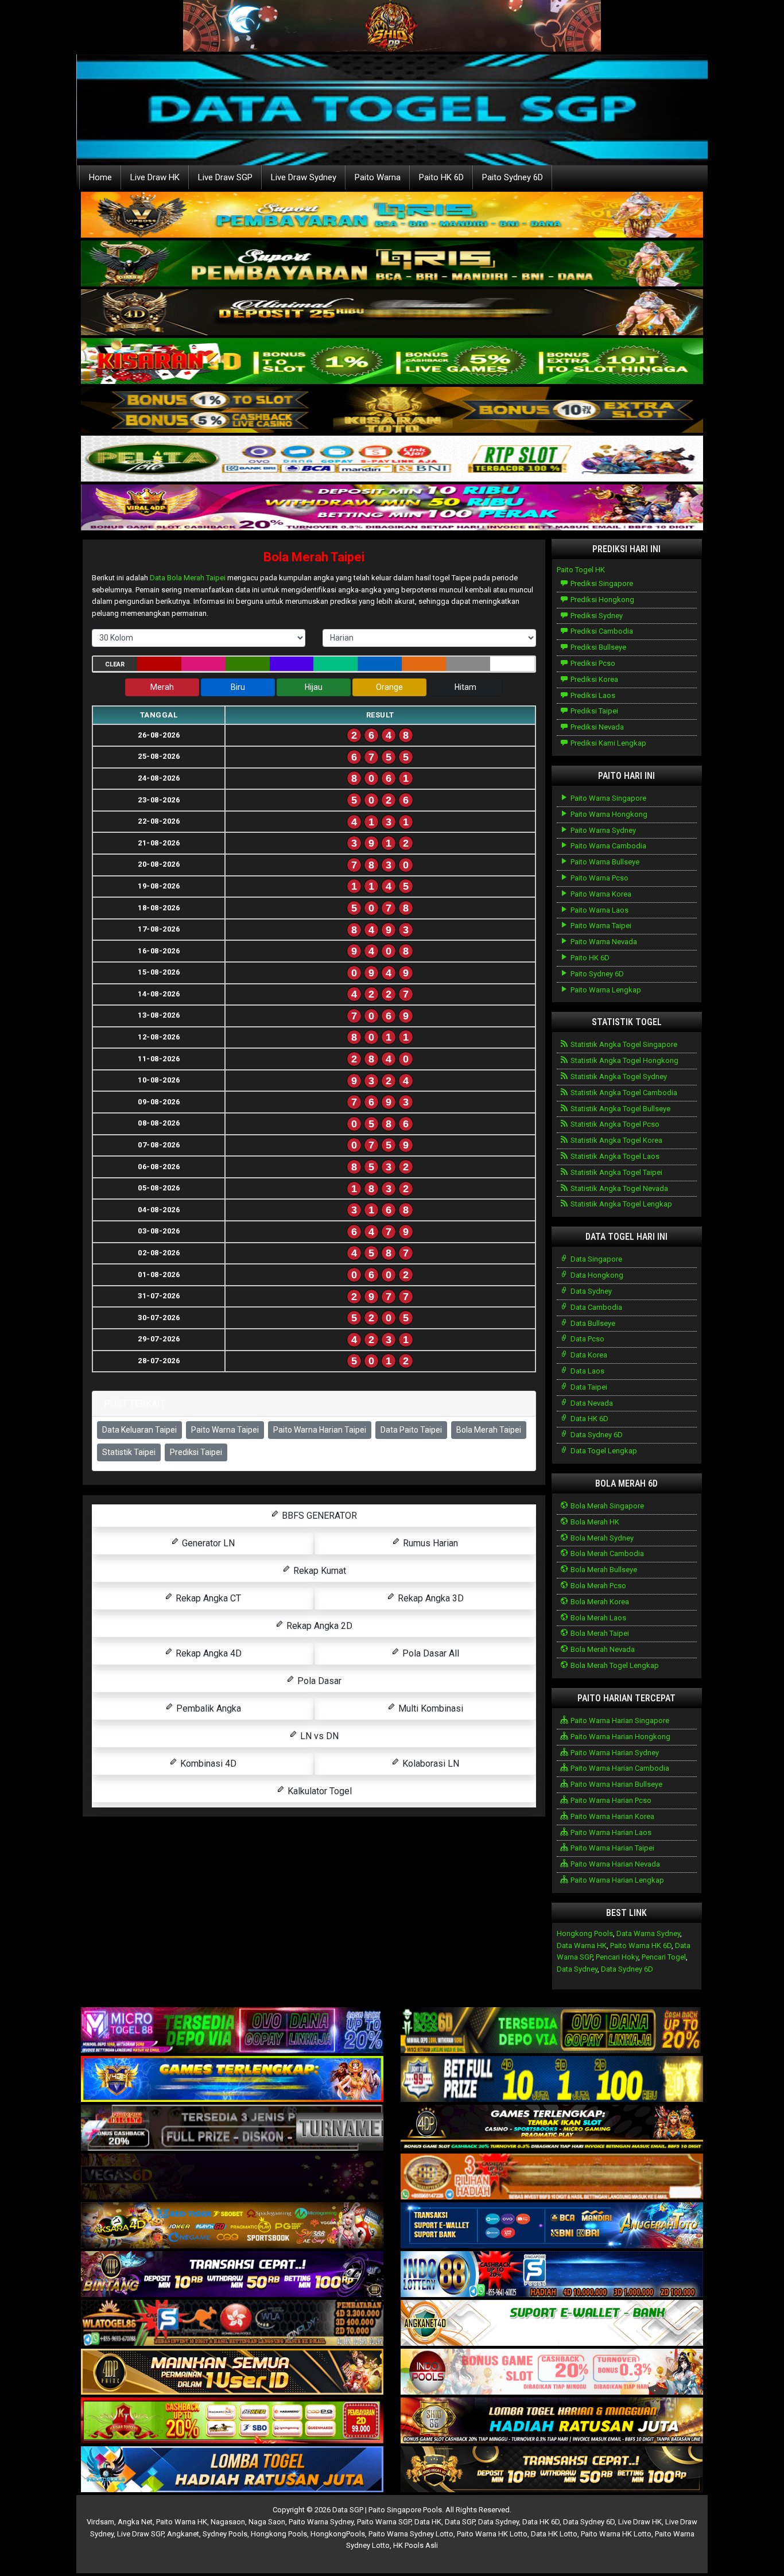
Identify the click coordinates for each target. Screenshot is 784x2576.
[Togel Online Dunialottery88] (552, 2177)
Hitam (465, 687)
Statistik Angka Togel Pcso (614, 1124)
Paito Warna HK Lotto (492, 2534)
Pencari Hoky (617, 1957)
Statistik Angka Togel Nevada (618, 1188)
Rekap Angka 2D (318, 1626)
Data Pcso (587, 1339)
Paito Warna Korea (600, 894)
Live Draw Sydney (304, 177)
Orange (389, 687)
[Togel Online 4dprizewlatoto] (232, 2373)
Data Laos (587, 1371)
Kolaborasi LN (430, 1764)
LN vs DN (318, 1736)
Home (100, 177)
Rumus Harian (429, 1543)
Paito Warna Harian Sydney (614, 1753)
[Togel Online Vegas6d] (232, 2177)
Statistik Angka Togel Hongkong (624, 1060)
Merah (162, 687)
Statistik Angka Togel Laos (614, 1156)
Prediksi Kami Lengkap (608, 743)
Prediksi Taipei (196, 1452)
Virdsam (100, 2522)
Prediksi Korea (593, 679)
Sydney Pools (225, 2534)
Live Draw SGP (225, 177)
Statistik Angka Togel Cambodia (623, 1093)
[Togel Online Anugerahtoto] (552, 2226)
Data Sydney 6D (596, 1435)
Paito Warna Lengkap (605, 990)
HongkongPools (338, 2534)
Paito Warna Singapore (608, 798)
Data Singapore (595, 1259)
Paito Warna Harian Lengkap (616, 1880)
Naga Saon (267, 2522)
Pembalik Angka (207, 1708)
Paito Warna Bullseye (604, 862)
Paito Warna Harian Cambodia (619, 1768)
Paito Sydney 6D (513, 177)
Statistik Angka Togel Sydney (618, 1076)
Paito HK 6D (441, 177)
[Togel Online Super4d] (392, 313)
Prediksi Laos (592, 695)
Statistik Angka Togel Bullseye (620, 1109)
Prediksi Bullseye (597, 647)
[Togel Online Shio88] (552, 2421)
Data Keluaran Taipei (139, 1430)
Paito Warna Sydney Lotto (411, 2534)
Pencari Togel (664, 1957)
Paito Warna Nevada (603, 942)
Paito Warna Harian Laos (610, 1832)
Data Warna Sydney (648, 1933)
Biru (238, 687)
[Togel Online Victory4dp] (232, 2080)
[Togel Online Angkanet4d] (552, 2324)
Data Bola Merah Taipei (188, 578)
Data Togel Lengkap (603, 1451)
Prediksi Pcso (592, 663)
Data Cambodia (595, 1307)
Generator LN (207, 1543)
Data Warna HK (582, 1945)
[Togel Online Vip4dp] (552, 2129)
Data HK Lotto (554, 2534)
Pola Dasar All (430, 1653)
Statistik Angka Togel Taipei (616, 1172)
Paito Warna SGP (384, 2522)
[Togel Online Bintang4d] (232, 2275)
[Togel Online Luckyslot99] (552, 2080)
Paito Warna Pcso (599, 878)
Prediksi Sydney (596, 616)
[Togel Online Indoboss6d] (552, 2031)
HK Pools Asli (416, 2545)
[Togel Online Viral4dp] (392, 508)
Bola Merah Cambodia (606, 1553)
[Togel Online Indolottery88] (552, 2275)
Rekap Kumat (319, 1571)
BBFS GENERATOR (318, 1516)
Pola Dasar (318, 1681)
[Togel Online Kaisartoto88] (232, 2421)
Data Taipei (588, 1387)
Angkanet (183, 2534)
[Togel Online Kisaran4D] (392, 362)
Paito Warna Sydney (602, 830)
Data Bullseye (592, 1323)
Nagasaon (228, 2522)
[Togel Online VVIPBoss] (392, 216)
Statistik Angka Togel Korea (616, 1140)
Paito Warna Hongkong (608, 814)
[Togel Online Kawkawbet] (232, 2129)
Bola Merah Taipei (314, 557)
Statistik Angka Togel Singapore (623, 1044)
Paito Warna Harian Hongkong (620, 1737)
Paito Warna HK (182, 2522)
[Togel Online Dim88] (392, 264)
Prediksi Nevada (596, 727)
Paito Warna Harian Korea (612, 1816)
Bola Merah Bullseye (603, 1570)
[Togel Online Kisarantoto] (392, 411)
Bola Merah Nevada (602, 1649)
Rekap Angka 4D (207, 1653)
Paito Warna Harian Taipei (320, 1430)
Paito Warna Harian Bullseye (616, 1784)
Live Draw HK (155, 177)
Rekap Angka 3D (430, 1598)
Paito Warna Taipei (225, 1430)
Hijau (314, 687)
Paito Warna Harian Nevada (614, 1864)
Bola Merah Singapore (606, 1506)
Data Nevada (591, 1403)
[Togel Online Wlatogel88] (232, 2324)
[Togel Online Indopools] (552, 2373)
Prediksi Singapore (601, 583)
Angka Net (135, 2522)
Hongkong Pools (585, 1933)
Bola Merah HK (594, 1522)
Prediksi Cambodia (601, 631)
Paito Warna (378, 177)
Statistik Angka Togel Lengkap (620, 1204)
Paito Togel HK (581, 570)
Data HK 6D (589, 1419)
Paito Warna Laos (599, 910)
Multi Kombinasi (430, 1708)
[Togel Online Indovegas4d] (552, 2470)
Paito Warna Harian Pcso (610, 1800)
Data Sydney (590, 1291)
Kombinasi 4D (207, 1764)
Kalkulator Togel (319, 1791)
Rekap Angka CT (207, 1598)
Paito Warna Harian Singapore (619, 1720)
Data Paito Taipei (411, 1430)
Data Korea (588, 1355)
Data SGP (460, 2522)
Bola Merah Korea (599, 1602)
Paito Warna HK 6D (641, 1945)
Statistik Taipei (129, 1452)
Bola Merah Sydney (601, 1538)
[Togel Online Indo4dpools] (232, 2470)
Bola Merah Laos (597, 1618)
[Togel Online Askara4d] (232, 2226)
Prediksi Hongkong (601, 600)
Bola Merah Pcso (597, 1586)
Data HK (428, 2522)
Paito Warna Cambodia (608, 846)
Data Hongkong (596, 1275)
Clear (115, 664)
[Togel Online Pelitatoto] (392, 459)
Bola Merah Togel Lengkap (614, 1665)
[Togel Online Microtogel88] (232, 2031)
